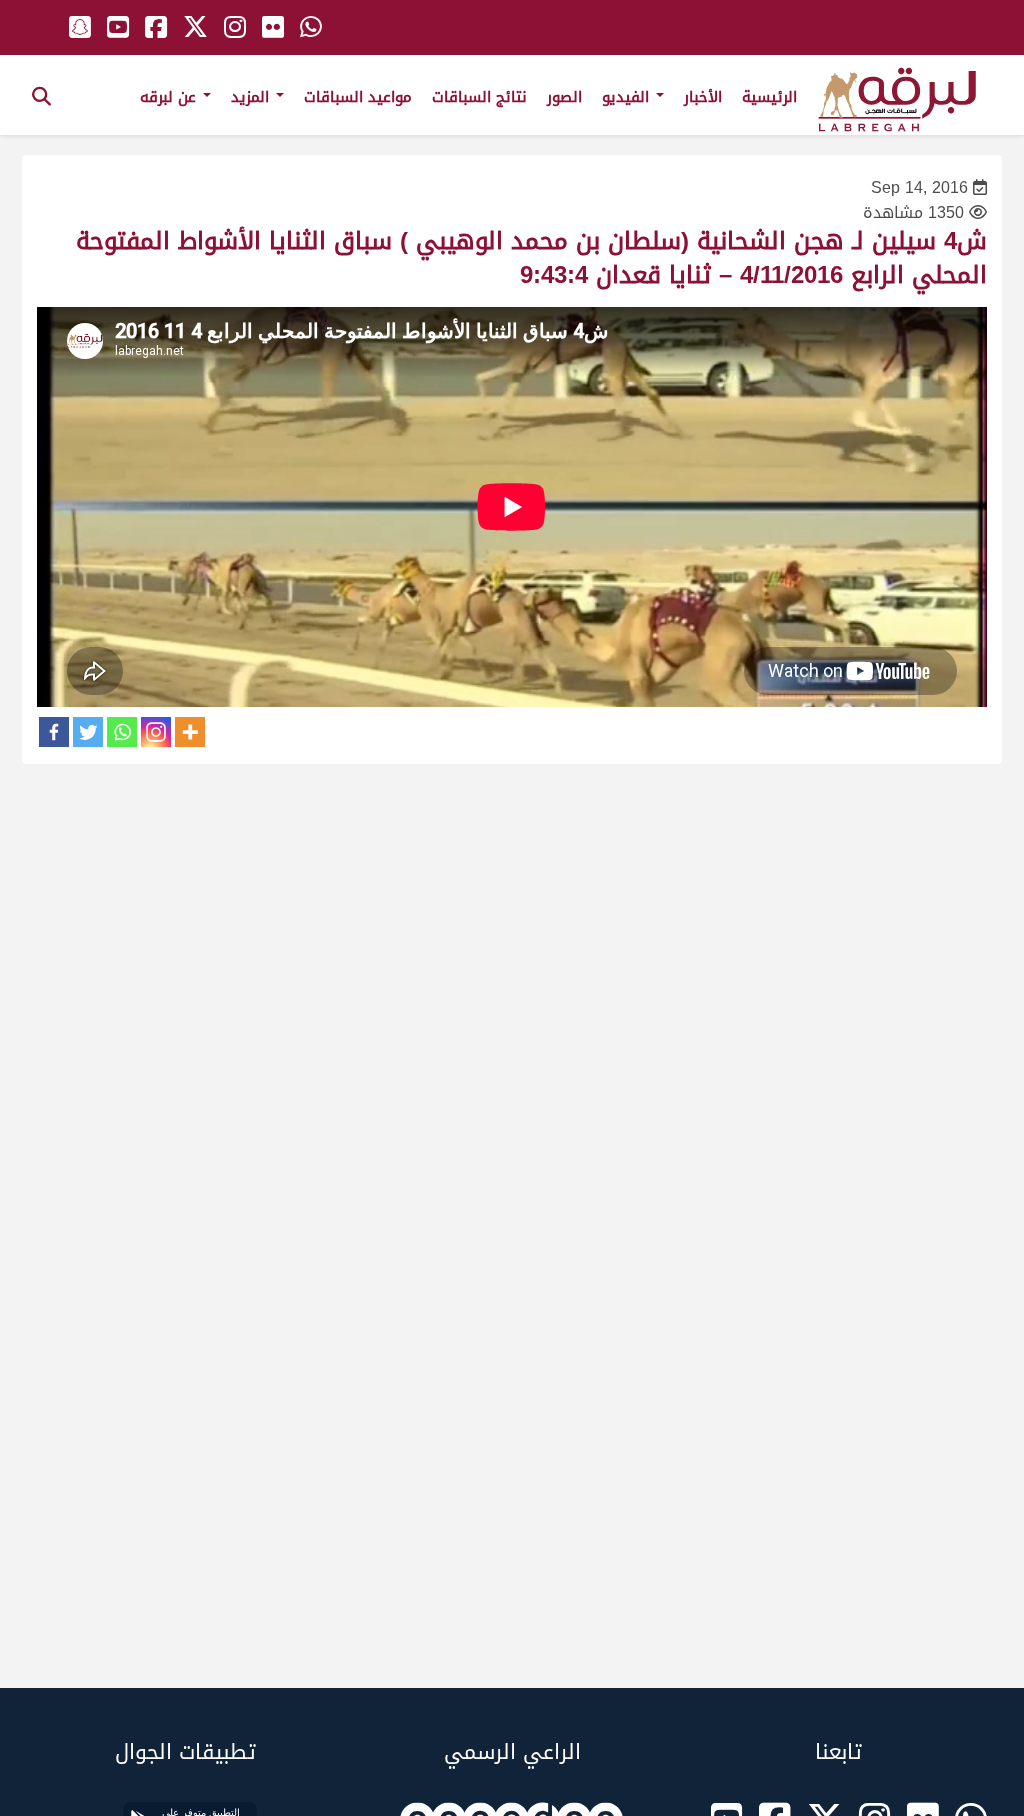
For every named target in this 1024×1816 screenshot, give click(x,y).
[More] (190, 732)
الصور (564, 97)
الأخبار (703, 97)
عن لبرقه (170, 97)
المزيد (252, 97)
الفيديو (628, 97)
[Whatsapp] (122, 732)
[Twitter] (88, 732)
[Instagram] (156, 732)
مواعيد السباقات (358, 97)
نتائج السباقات (479, 97)
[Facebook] (54, 732)
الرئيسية (769, 97)
